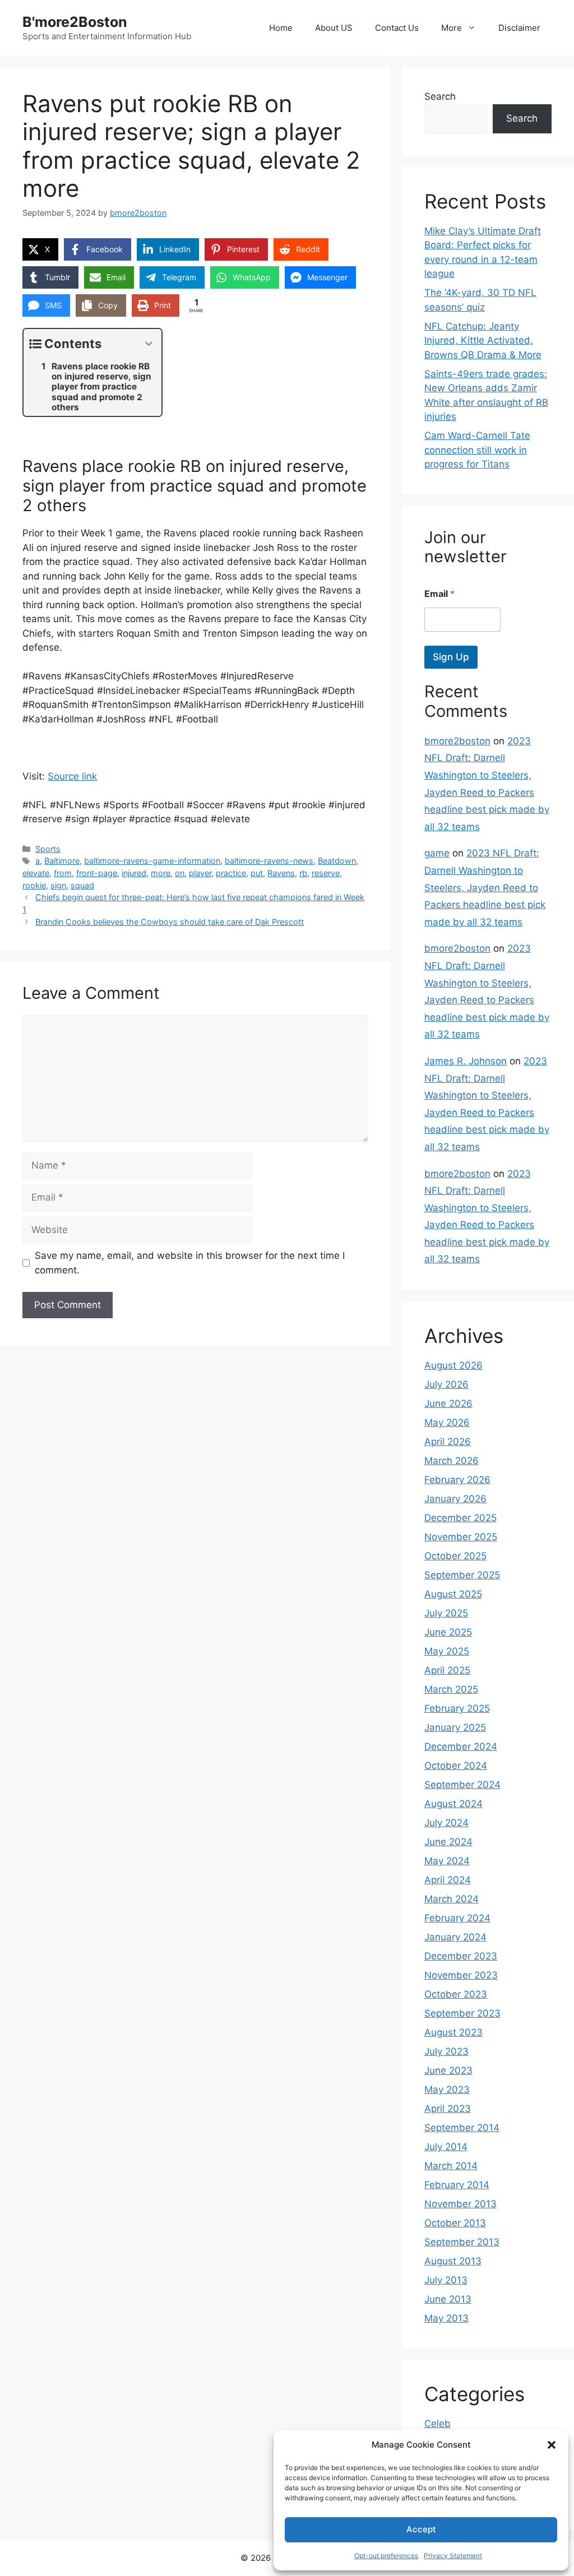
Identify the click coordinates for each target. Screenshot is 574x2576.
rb (303, 873)
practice (231, 873)
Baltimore (62, 861)
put (257, 873)
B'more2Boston (75, 22)
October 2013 (455, 2223)
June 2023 (448, 2070)
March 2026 (452, 1461)
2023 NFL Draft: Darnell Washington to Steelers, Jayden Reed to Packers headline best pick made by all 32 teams (485, 887)
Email (439, 594)
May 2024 (447, 1861)
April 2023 (448, 2109)
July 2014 (446, 2147)
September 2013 (462, 2242)
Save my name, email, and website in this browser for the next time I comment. (190, 1263)
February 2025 (457, 1708)
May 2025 (447, 1651)
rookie (34, 885)
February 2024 (457, 1918)
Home (281, 28)
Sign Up (451, 657)
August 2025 (453, 1594)
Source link (72, 776)
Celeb (438, 2424)
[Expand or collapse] (149, 344)
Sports (48, 849)
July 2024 (446, 1823)
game (437, 853)
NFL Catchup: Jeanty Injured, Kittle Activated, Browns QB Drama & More (483, 340)
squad (82, 885)
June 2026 (448, 1403)
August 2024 (453, 1804)
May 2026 (447, 1423)
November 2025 (461, 1537)
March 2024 (452, 1899)
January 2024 (455, 1937)
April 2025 (447, 1670)
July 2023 (446, 2051)
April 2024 (448, 1880)
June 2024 (448, 1842)
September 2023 (462, 2013)
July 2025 (446, 1613)
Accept (421, 2529)
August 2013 (453, 2261)
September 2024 (462, 1785)
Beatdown (337, 861)
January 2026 (455, 1499)
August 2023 (453, 2032)
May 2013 (446, 2318)
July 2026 (446, 1384)
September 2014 (462, 2128)
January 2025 (455, 1727)
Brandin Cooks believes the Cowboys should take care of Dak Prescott (170, 922)
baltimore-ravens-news (269, 861)
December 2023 (461, 1956)
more (161, 873)
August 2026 (453, 1365)
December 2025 (460, 1518)
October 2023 (456, 1994)
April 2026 (448, 1442)
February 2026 (457, 1480)
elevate (36, 873)
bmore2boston (457, 741)
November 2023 (461, 1975)
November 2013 (460, 2204)
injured (134, 873)
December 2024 (461, 1746)
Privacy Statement (453, 2556)
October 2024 (456, 1766)
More (452, 28)
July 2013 (446, 2280)
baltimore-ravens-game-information (152, 861)
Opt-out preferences (386, 2556)
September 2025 (462, 1575)
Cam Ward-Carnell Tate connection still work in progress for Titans (477, 450)
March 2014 (451, 2166)
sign (58, 885)
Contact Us (397, 28)
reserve (326, 873)
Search (440, 96)
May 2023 (447, 2089)
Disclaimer (519, 28)
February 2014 (457, 2185)
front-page (97, 873)
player (200, 873)
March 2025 (451, 1689)
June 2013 (448, 2299)
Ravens (281, 873)
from (63, 873)
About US (334, 28)
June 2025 (448, 1632)
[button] (552, 2445)
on (180, 873)
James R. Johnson (466, 1061)
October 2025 (455, 1556)
